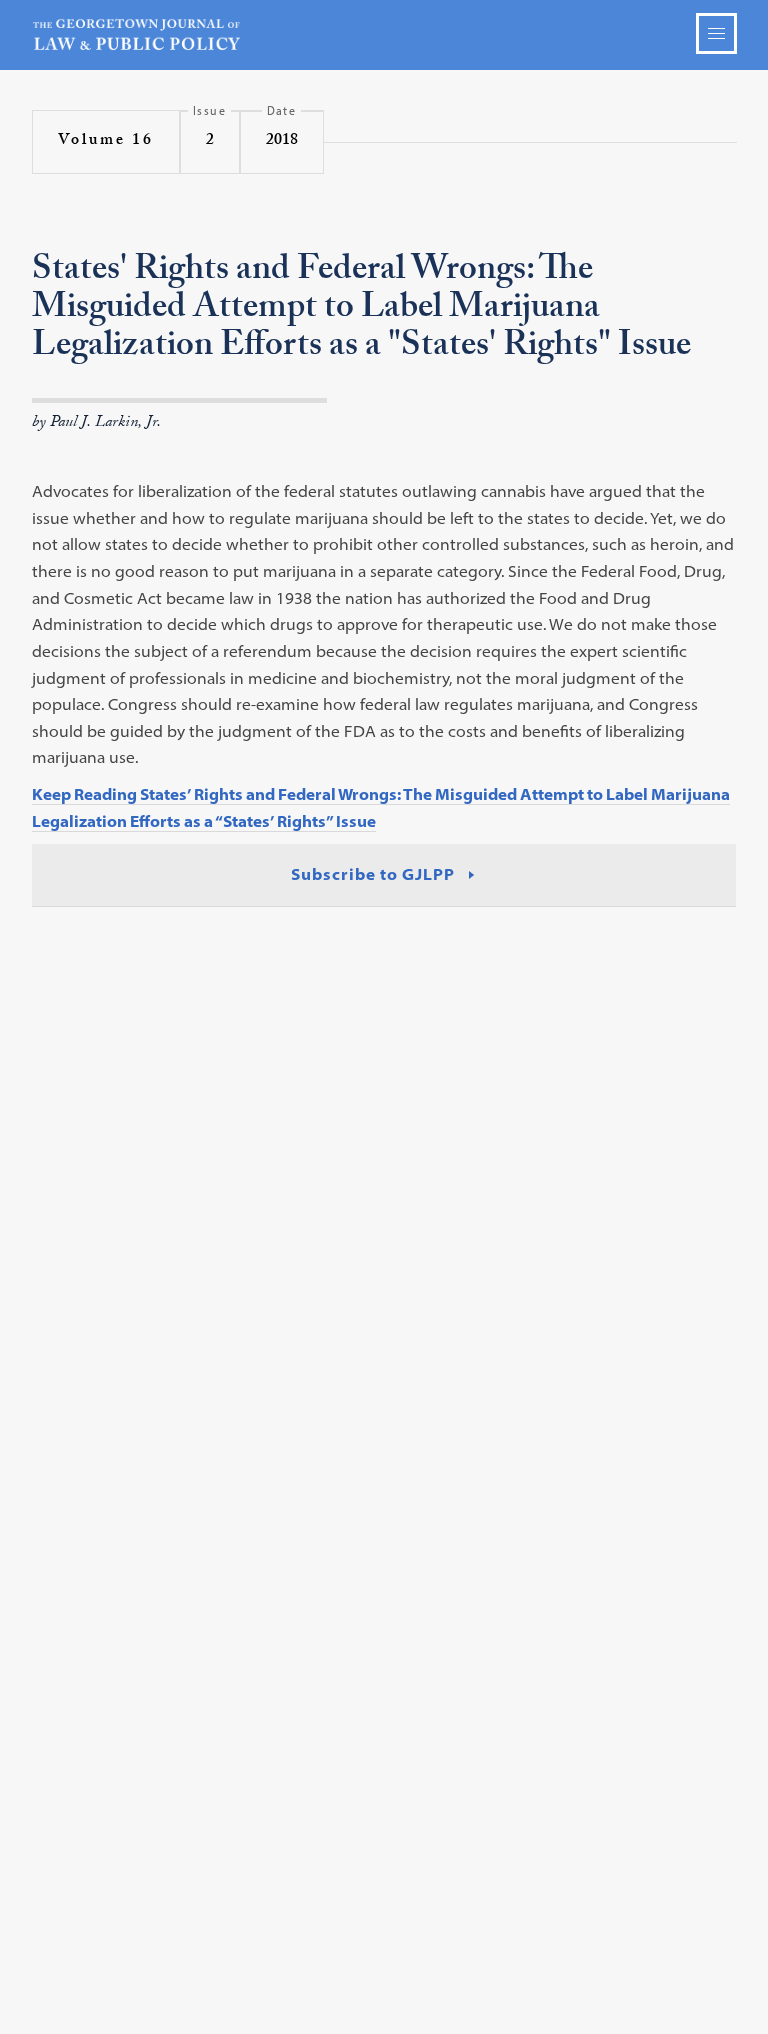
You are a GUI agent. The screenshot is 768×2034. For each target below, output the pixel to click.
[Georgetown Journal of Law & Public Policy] (384, 35)
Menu (716, 33)
